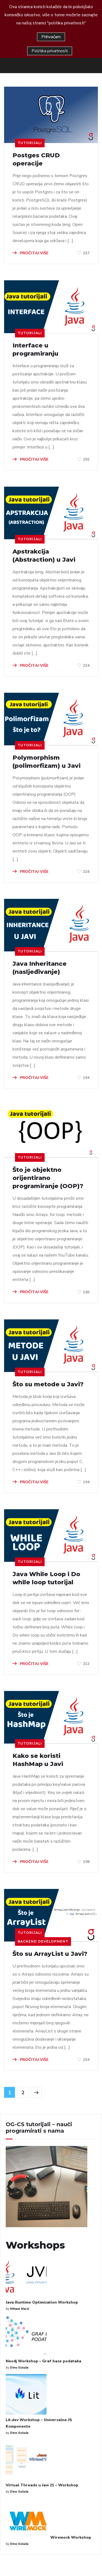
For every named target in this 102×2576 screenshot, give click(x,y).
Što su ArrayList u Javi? (50, 1954)
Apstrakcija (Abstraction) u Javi (44, 556)
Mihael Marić (20, 2309)
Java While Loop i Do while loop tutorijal (46, 1578)
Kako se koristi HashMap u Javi (38, 1760)
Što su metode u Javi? (48, 1384)
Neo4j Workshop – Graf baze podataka (44, 2361)
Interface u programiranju (35, 349)
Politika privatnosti (50, 51)
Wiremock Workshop (71, 2537)
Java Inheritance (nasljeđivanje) (40, 968)
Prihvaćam (51, 37)
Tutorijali (30, 143)
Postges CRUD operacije (36, 159)
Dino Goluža (19, 2368)
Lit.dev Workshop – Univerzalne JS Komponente (39, 2423)
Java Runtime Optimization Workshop (42, 2302)
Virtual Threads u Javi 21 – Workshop (42, 2485)
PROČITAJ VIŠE (34, 253)
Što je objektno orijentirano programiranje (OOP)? (48, 1178)
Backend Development (43, 1941)
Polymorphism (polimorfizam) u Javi (47, 762)
